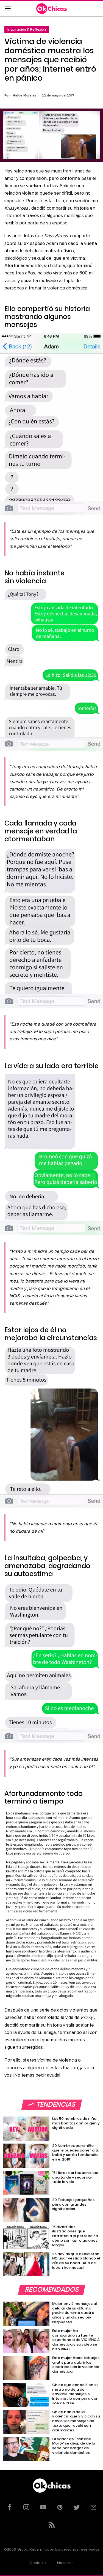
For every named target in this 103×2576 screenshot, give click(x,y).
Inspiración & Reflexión (27, 29)
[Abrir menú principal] (8, 9)
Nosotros (65, 2563)
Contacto (38, 2563)
